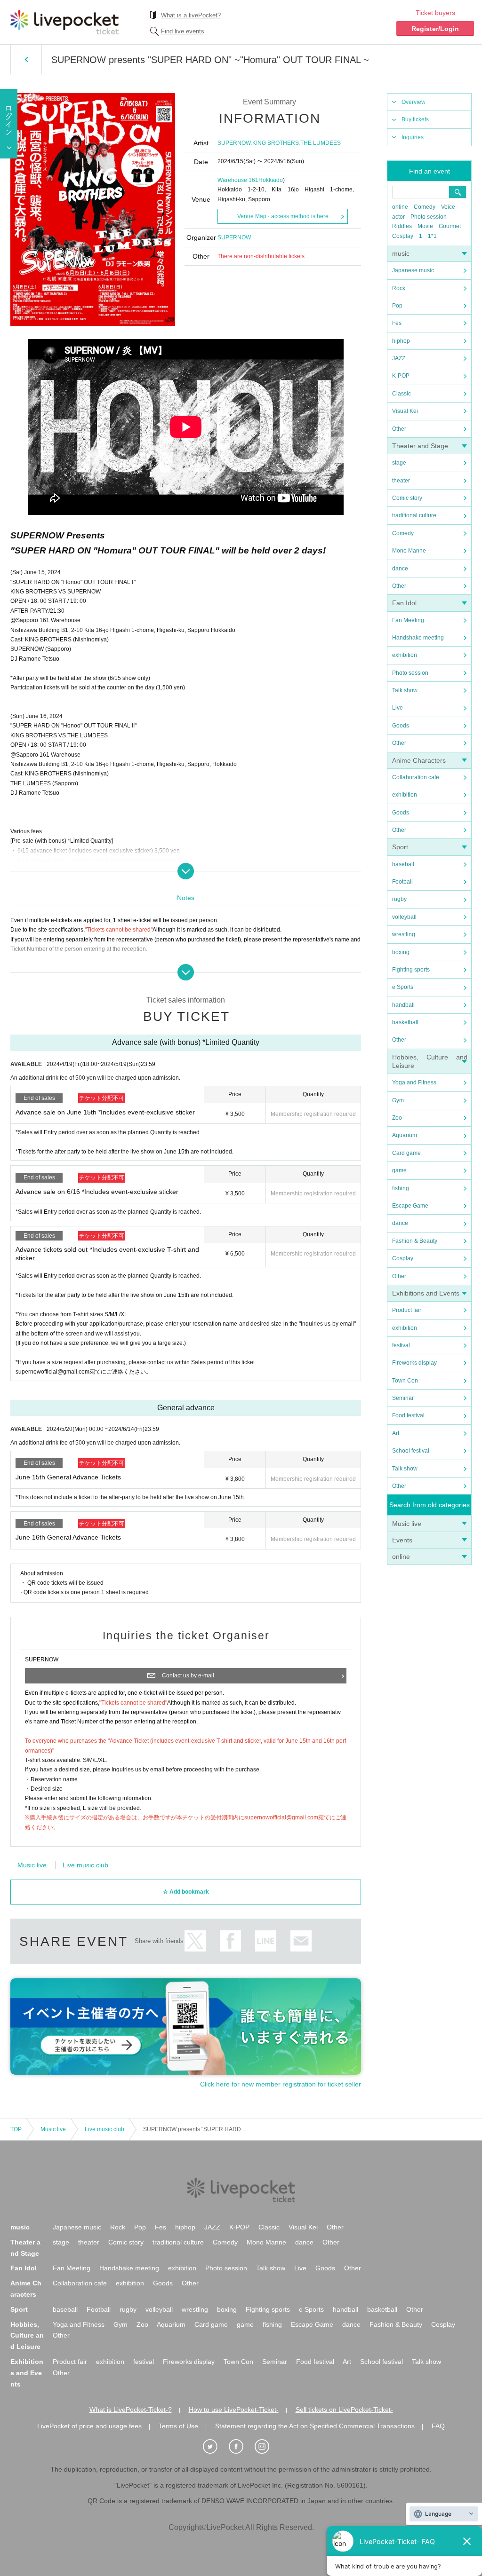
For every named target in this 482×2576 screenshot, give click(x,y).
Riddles (402, 226)
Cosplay (403, 236)
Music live (407, 1524)
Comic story (407, 498)
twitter (195, 1941)
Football (402, 882)
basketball (405, 1022)
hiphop (401, 341)
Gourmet (450, 226)
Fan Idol (404, 603)
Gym (398, 1100)
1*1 (432, 236)
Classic (402, 394)
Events (402, 1540)
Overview (414, 102)
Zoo (397, 1118)
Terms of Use (178, 2426)
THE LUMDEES (321, 143)
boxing (401, 952)
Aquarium (405, 1135)
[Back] (26, 59)
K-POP (401, 376)
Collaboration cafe (416, 777)
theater (401, 481)
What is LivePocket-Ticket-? (131, 2410)
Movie (425, 226)
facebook (230, 1941)
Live (398, 708)
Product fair (407, 1310)
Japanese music (413, 270)
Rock (399, 288)
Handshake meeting (418, 638)
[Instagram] (267, 2447)
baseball (403, 864)
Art (396, 1433)
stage (399, 463)
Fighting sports (411, 970)
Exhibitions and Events (426, 1293)
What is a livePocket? (191, 15)
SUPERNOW (234, 143)
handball (403, 1005)
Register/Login (435, 29)
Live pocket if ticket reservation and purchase (64, 22)
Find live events (183, 31)
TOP (16, 2129)
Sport (400, 847)
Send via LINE (266, 1941)
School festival (411, 1451)
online (400, 207)
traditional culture (414, 515)
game (399, 1170)
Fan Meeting (408, 620)
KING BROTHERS (276, 143)
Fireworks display (414, 1363)
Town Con (405, 1381)
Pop (397, 306)
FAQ (438, 2426)
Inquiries (413, 137)
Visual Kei (405, 411)
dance (400, 569)
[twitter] (215, 2447)
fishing (401, 1188)
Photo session (429, 217)
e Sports (403, 987)
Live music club (85, 1865)
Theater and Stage (420, 446)
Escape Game (410, 1206)
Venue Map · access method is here (283, 216)
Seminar (403, 1398)
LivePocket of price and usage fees (89, 2426)
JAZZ (399, 358)
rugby (399, 899)
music (401, 253)
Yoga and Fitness (414, 1083)
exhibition (405, 655)
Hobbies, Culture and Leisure (27, 2336)
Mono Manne (409, 551)
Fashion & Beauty (415, 1241)
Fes (397, 323)
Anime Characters (419, 760)
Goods (401, 726)
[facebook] (241, 2447)
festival (401, 1345)
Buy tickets (415, 119)
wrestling (404, 934)
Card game (406, 1153)
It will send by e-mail (301, 1941)
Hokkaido (271, 180)
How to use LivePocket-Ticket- (234, 2410)
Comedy (425, 207)
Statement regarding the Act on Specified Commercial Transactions (315, 2426)
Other (399, 429)
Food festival (408, 1415)
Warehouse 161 (238, 180)
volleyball (404, 917)
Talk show (405, 690)
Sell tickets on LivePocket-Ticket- (344, 2410)
